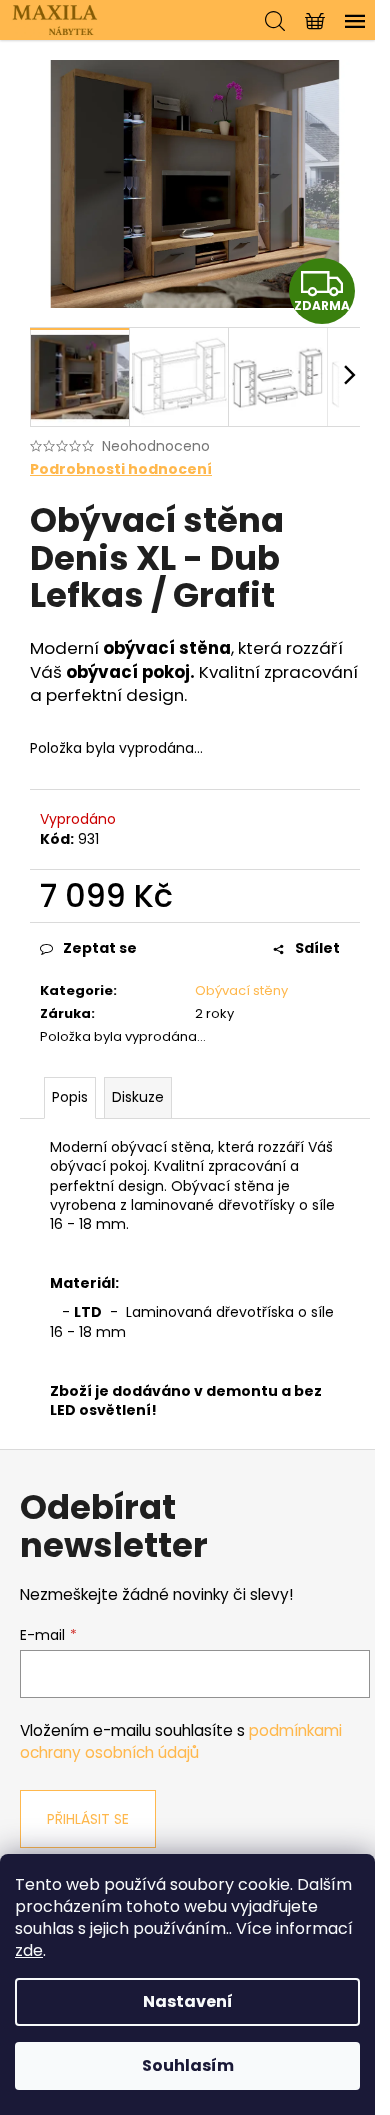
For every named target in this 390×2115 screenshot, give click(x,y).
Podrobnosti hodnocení (121, 469)
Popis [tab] (70, 1097)
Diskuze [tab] (138, 1097)
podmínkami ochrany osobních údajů (181, 1741)
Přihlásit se (88, 1819)
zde (29, 1950)
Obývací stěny (241, 990)
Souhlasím (188, 2065)
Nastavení (188, 2001)
